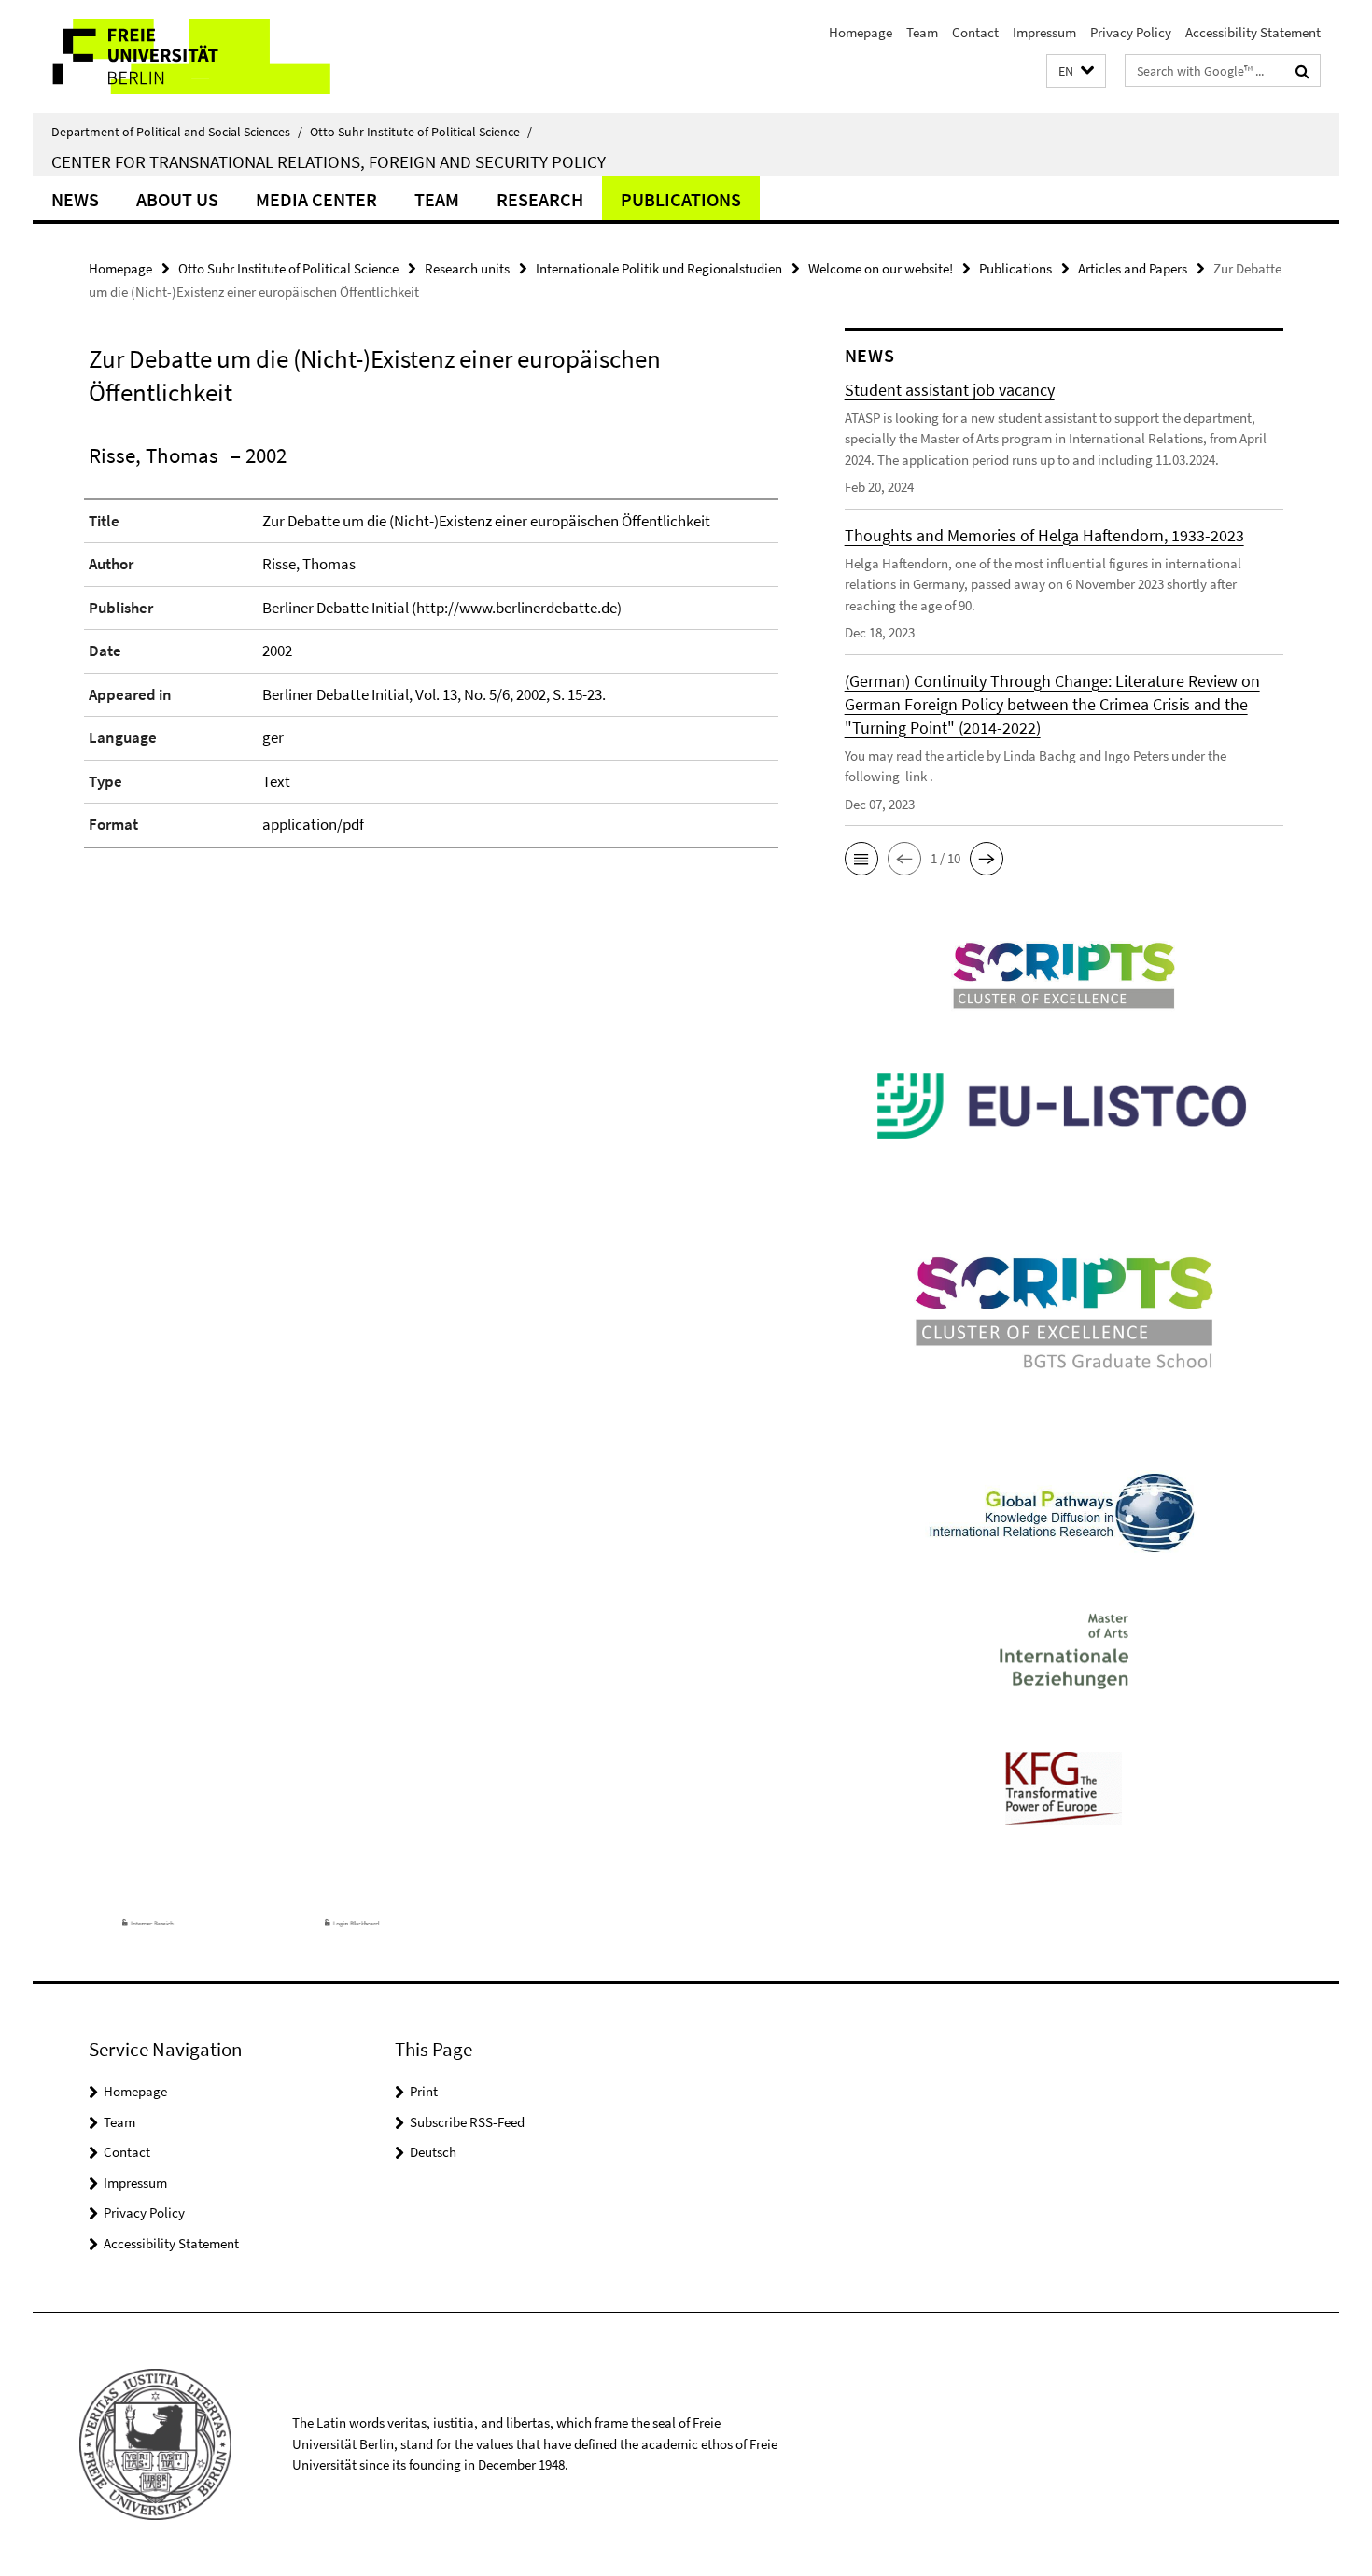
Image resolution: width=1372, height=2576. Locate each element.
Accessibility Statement (1253, 32)
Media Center (316, 199)
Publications (681, 199)
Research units (467, 268)
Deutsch (433, 2152)
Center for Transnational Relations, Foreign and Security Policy (329, 161)
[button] (1076, 71)
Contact (975, 32)
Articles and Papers (1133, 268)
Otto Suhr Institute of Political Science (421, 132)
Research (540, 199)
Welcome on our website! (881, 268)
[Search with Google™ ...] (1302, 71)
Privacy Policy (1131, 32)
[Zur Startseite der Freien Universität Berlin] (189, 56)
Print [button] (424, 2091)
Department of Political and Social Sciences (177, 132)
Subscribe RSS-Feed (467, 2122)
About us (177, 199)
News (75, 199)
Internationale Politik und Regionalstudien (659, 268)
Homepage (861, 32)
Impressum (1044, 32)
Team (922, 32)
